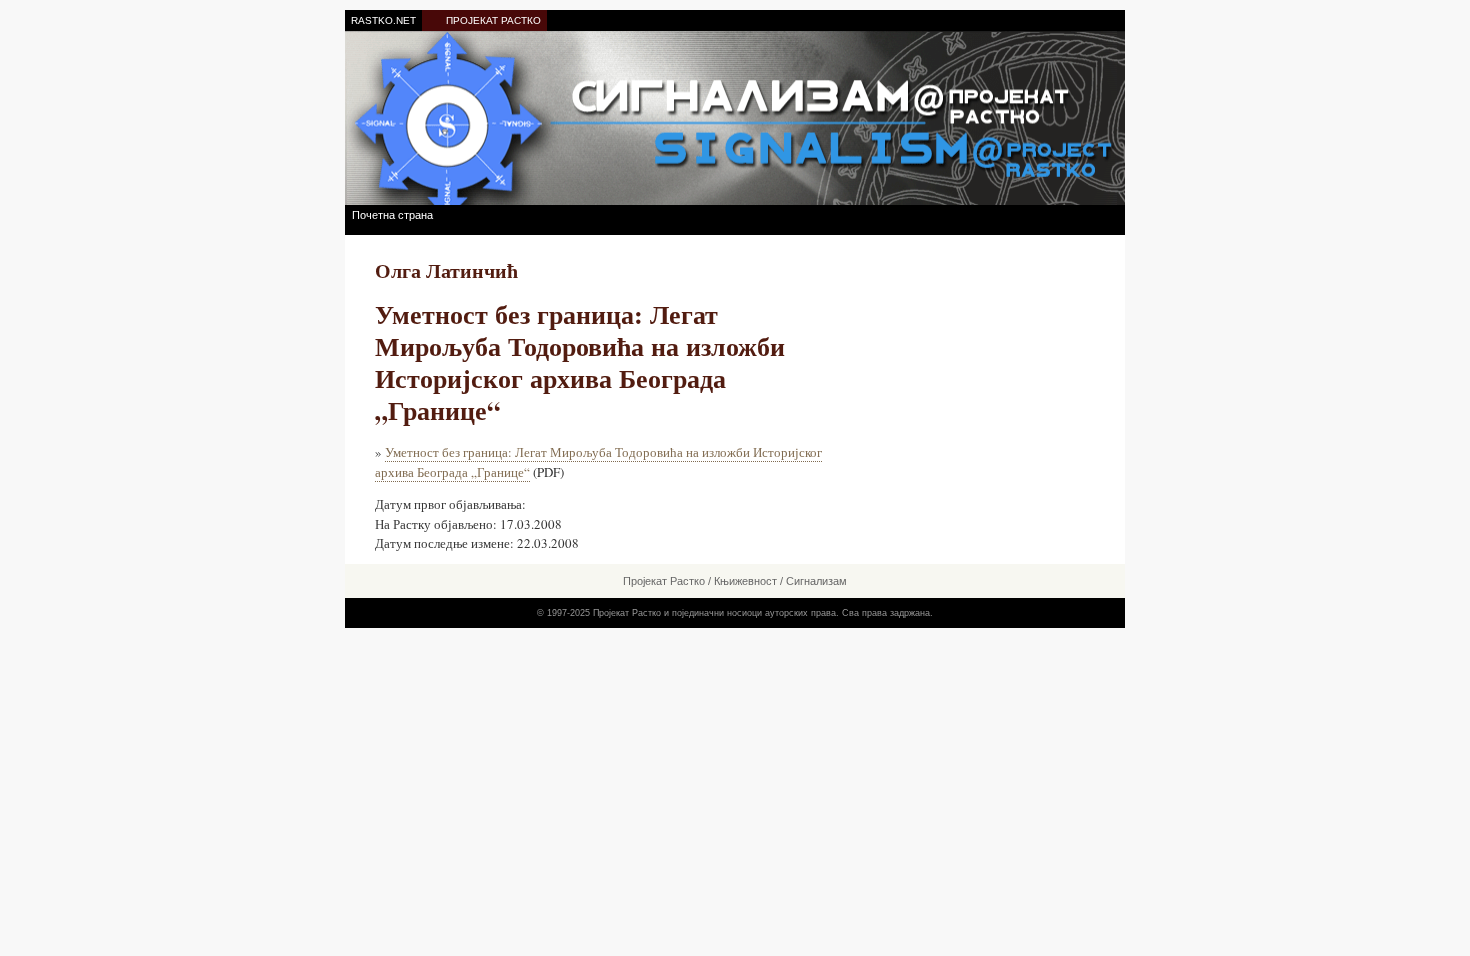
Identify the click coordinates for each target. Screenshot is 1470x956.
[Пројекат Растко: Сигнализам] (735, 117)
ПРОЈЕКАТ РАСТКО (493, 20)
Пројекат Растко (664, 581)
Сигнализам (816, 581)
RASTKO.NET (383, 20)
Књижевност (745, 581)
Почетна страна (392, 215)
